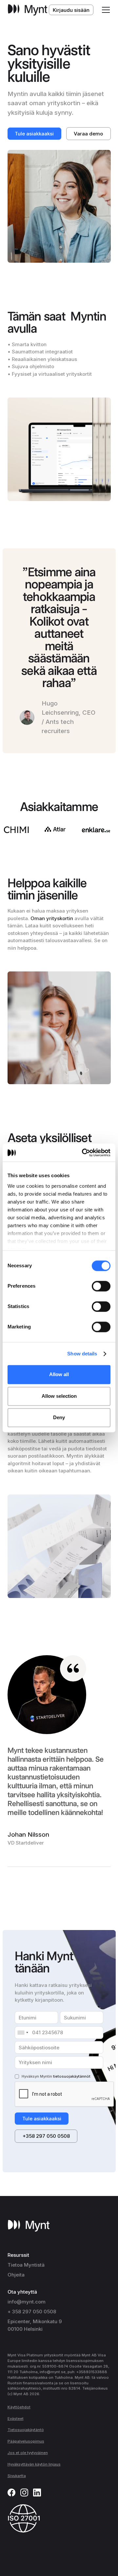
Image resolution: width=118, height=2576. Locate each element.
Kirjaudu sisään (71, 10)
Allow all (59, 1375)
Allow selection (59, 1396)
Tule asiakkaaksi (34, 134)
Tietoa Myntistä (26, 2265)
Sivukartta (17, 2476)
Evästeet (16, 2419)
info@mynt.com (27, 2302)
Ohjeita (16, 2275)
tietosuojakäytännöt (72, 2076)
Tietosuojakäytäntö (26, 2430)
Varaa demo (88, 134)
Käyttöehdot (19, 2407)
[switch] (101, 1286)
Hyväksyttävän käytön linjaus (34, 2464)
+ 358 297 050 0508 (32, 2312)
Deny (59, 1418)
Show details (82, 1354)
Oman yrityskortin (52, 918)
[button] (105, 10)
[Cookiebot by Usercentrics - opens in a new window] (84, 1152)
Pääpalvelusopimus (26, 2441)
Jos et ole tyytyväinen (28, 2453)
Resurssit (18, 2255)
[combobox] (23, 2033)
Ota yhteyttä (22, 2292)
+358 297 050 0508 (46, 2136)
